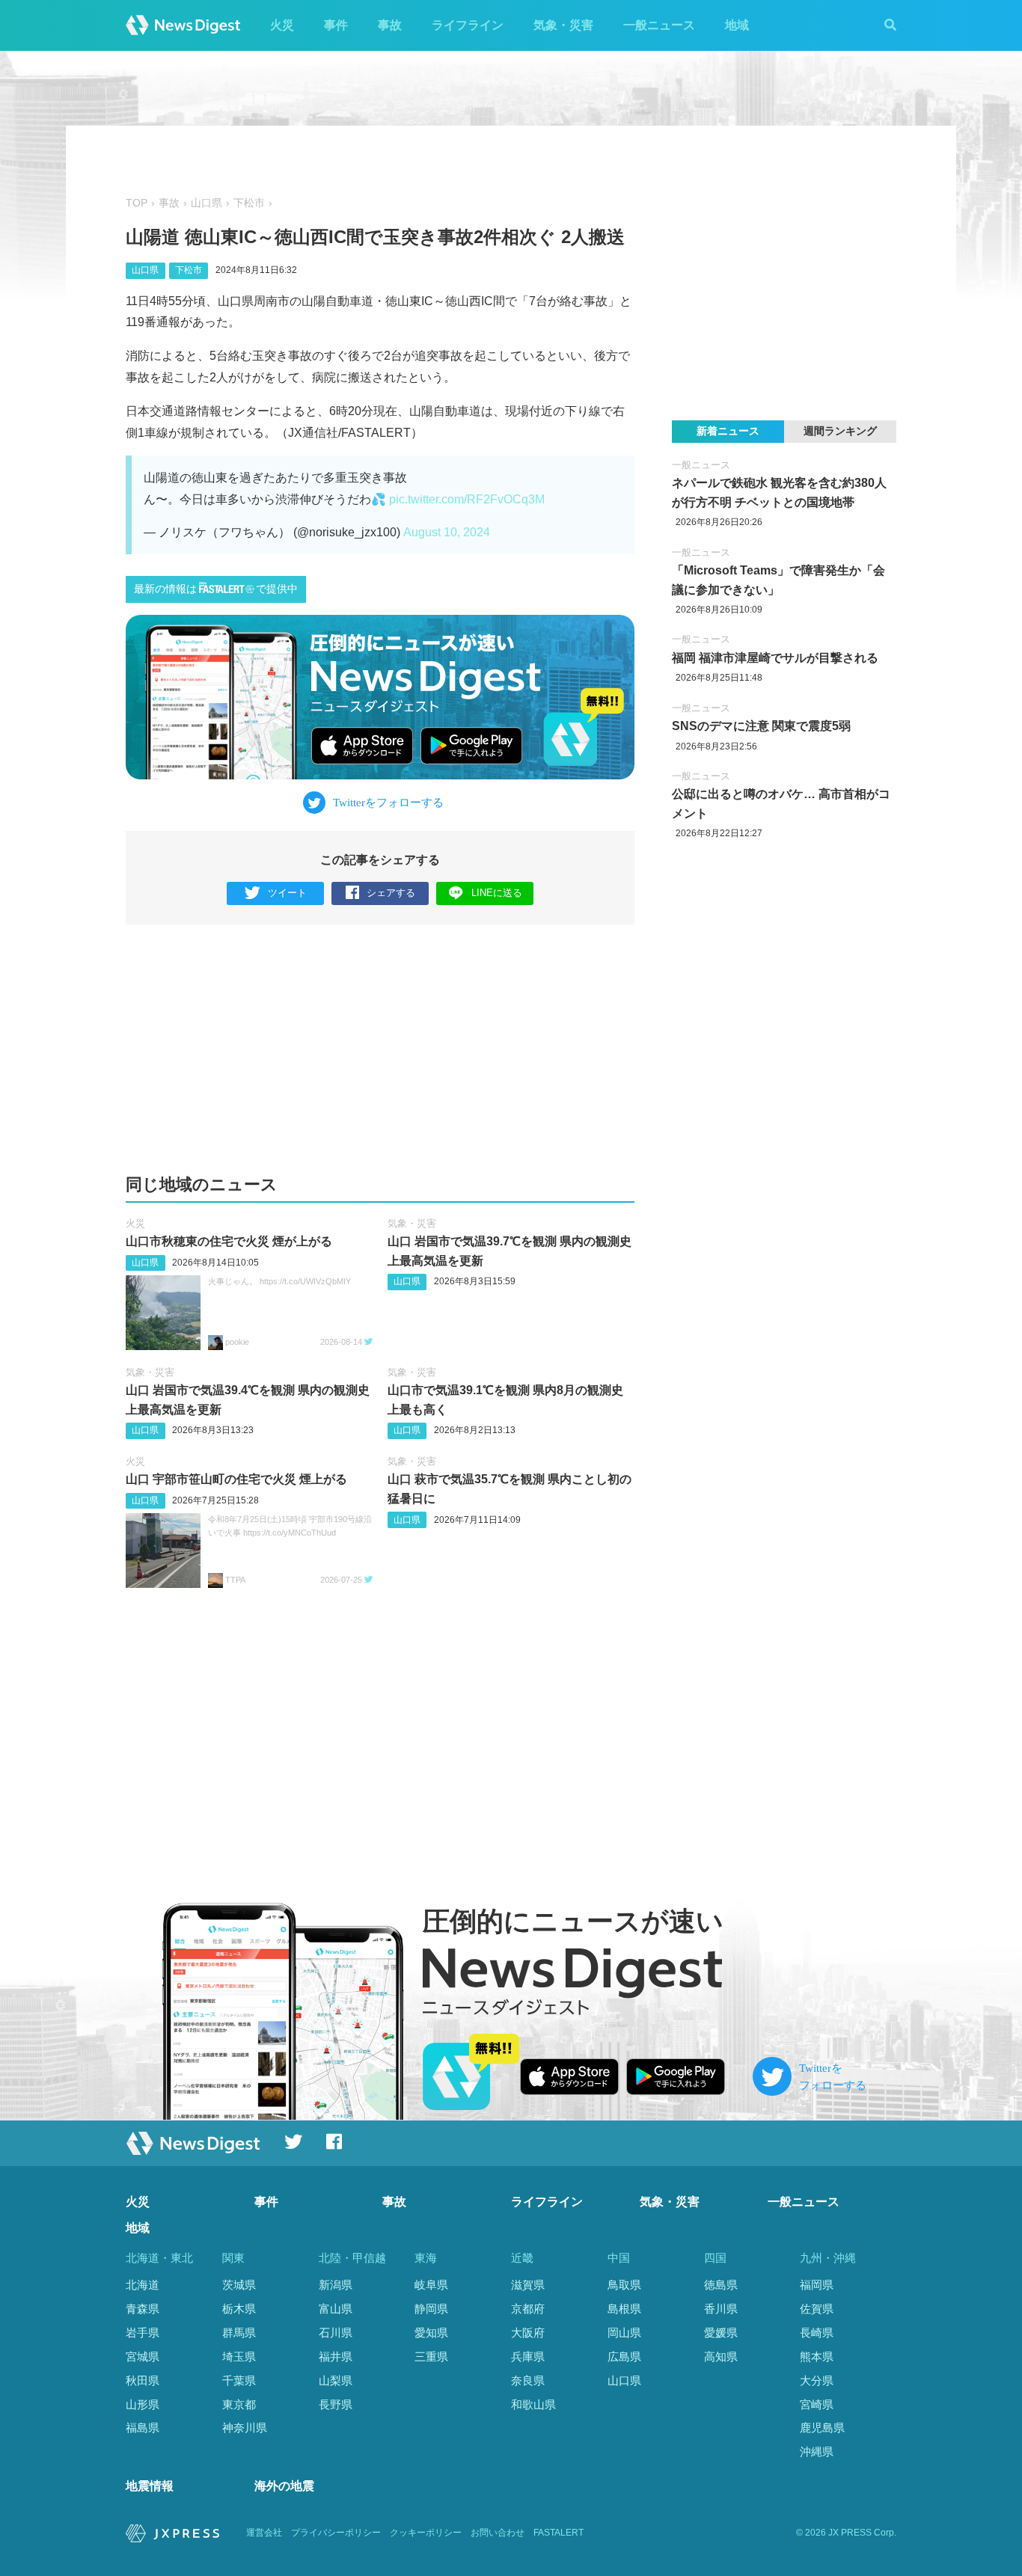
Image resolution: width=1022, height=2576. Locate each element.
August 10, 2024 (447, 532)
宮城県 (143, 2356)
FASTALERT (559, 2533)
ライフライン (468, 25)
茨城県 (239, 2285)
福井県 (336, 2356)
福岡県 (817, 2285)
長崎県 (817, 2333)
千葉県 (239, 2380)
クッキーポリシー (426, 2533)
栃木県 (239, 2309)
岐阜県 (431, 2285)
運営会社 (264, 2533)
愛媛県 (721, 2333)
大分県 (817, 2380)
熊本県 (817, 2356)
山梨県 (336, 2380)
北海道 (143, 2285)
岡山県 (624, 2333)
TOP (137, 203)
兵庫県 (528, 2356)
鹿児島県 (822, 2428)
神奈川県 (245, 2428)
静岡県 (431, 2309)
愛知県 (431, 2333)
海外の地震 (284, 2486)
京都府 (528, 2309)
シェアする (391, 893)
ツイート (287, 893)
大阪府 (528, 2333)
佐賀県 (817, 2309)
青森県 (143, 2309)
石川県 (336, 2333)
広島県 (624, 2356)
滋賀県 (528, 2285)
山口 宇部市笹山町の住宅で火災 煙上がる (236, 1479)
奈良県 (528, 2380)
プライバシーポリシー (336, 2533)
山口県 (206, 203)
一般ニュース (659, 25)
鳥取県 (624, 2285)
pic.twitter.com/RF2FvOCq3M (467, 499)
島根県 (624, 2309)
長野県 (336, 2404)
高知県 (721, 2356)
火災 (282, 25)
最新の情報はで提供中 (216, 589)
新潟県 (336, 2285)
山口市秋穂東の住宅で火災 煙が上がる (229, 1241)
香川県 (721, 2309)
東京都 (239, 2404)
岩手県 (143, 2333)
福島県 (143, 2428)
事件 (336, 25)
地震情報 (150, 2486)
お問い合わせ (498, 2533)
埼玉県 (239, 2356)
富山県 (336, 2309)
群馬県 (239, 2333)
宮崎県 (817, 2404)
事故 (390, 25)
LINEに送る (497, 893)
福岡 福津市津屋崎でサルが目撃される (775, 658)
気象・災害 (563, 25)
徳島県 (721, 2285)
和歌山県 (533, 2404)
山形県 (143, 2404)
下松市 (249, 203)
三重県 (431, 2356)
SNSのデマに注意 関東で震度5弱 (761, 726)
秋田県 (143, 2380)
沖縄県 (817, 2451)
